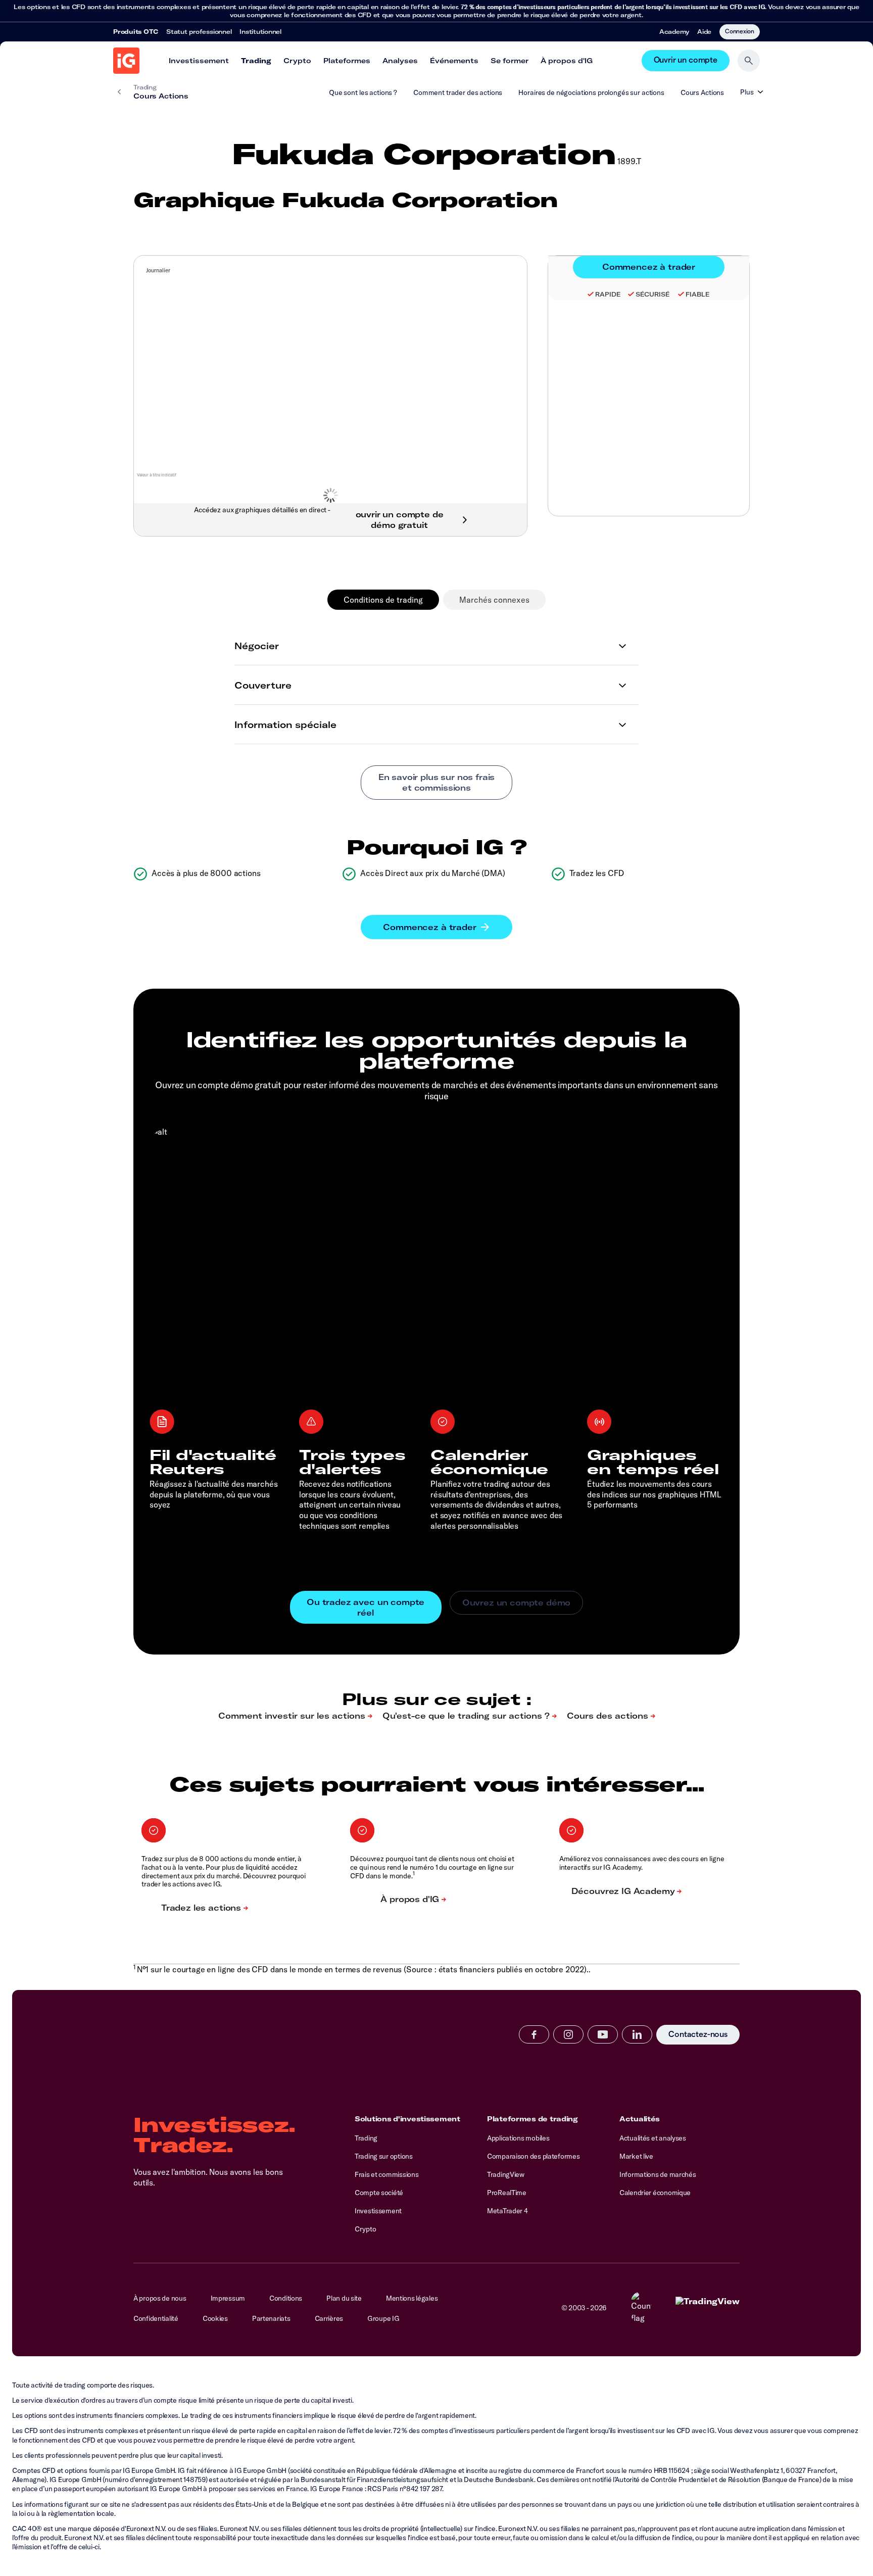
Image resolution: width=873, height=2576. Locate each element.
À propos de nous (160, 2298)
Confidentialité (156, 2318)
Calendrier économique (655, 2193)
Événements (454, 61)
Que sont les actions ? (363, 92)
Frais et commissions (386, 2174)
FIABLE (697, 294)
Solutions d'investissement (407, 2119)
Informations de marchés (658, 2174)
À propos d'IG (567, 61)
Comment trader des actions (458, 92)
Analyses (400, 61)
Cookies (215, 2318)
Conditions (286, 2298)
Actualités (640, 2119)
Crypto (297, 61)
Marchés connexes (494, 600)
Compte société (379, 2193)
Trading (256, 61)
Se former (510, 61)
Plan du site (344, 2298)
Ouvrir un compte (686, 60)
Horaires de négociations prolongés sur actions (591, 92)
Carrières (329, 2318)
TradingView (506, 2174)
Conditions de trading (383, 600)
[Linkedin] (637, 2034)
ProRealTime (507, 2193)
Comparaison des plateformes (533, 2156)
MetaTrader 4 (507, 2211)
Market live (636, 2156)
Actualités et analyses (653, 2138)
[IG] (126, 61)
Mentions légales (412, 2298)
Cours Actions (702, 92)
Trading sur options (384, 2156)
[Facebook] (534, 2034)
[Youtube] (603, 2034)
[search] (749, 61)
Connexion (740, 31)
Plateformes (347, 61)
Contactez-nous (698, 2035)
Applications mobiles (518, 2138)
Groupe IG (383, 2318)
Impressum (228, 2298)
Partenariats (271, 2318)
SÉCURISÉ (653, 294)
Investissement (199, 61)
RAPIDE (608, 294)
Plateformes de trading (532, 2119)
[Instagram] (568, 2034)
